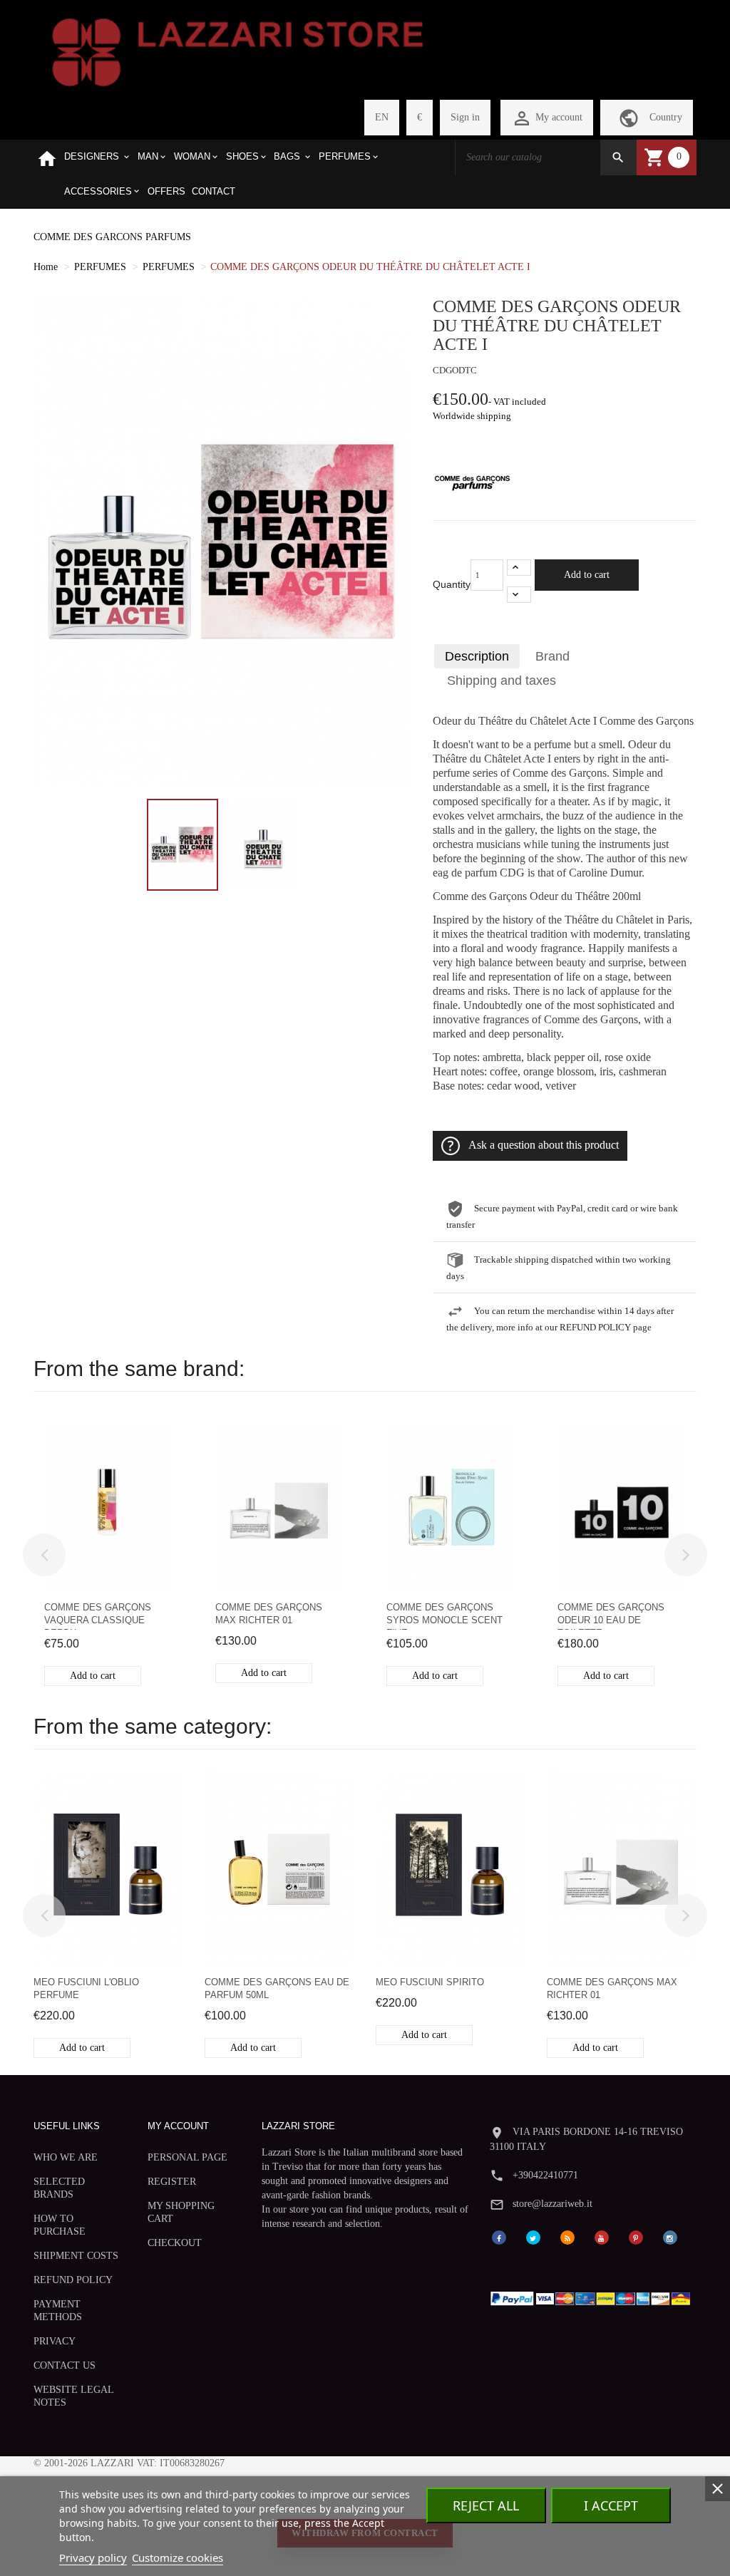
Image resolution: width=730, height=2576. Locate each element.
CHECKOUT (175, 2243)
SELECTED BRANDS (59, 2188)
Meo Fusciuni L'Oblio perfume (86, 1988)
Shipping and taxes (502, 681)
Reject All (486, 2505)
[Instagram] (670, 2236)
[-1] (519, 595)
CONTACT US (65, 2365)
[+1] (519, 568)
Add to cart (587, 575)
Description (477, 656)
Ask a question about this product (544, 1145)
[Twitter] (533, 2236)
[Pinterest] (636, 2236)
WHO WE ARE (66, 2157)
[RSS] (567, 2236)
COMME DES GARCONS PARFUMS (112, 237)
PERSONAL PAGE (187, 2157)
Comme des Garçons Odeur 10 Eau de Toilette (611, 1616)
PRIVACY (55, 2341)
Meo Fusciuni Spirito (430, 1982)
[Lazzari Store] (238, 51)
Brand (552, 656)
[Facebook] (499, 2236)
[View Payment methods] (593, 2296)
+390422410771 (545, 2175)
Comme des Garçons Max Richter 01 (269, 1614)
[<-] (44, 1555)
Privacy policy (93, 2557)
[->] (686, 1555)
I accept (611, 2505)
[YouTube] (602, 2236)
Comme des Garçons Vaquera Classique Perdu (98, 1616)
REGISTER (172, 2182)
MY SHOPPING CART (181, 2212)
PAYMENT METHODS (58, 2311)
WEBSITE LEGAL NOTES (73, 2396)
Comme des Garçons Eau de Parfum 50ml (277, 1988)
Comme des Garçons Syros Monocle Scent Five (444, 1616)
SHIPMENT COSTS (76, 2256)
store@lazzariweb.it (552, 2204)
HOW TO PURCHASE (60, 2225)
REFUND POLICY (73, 2280)
